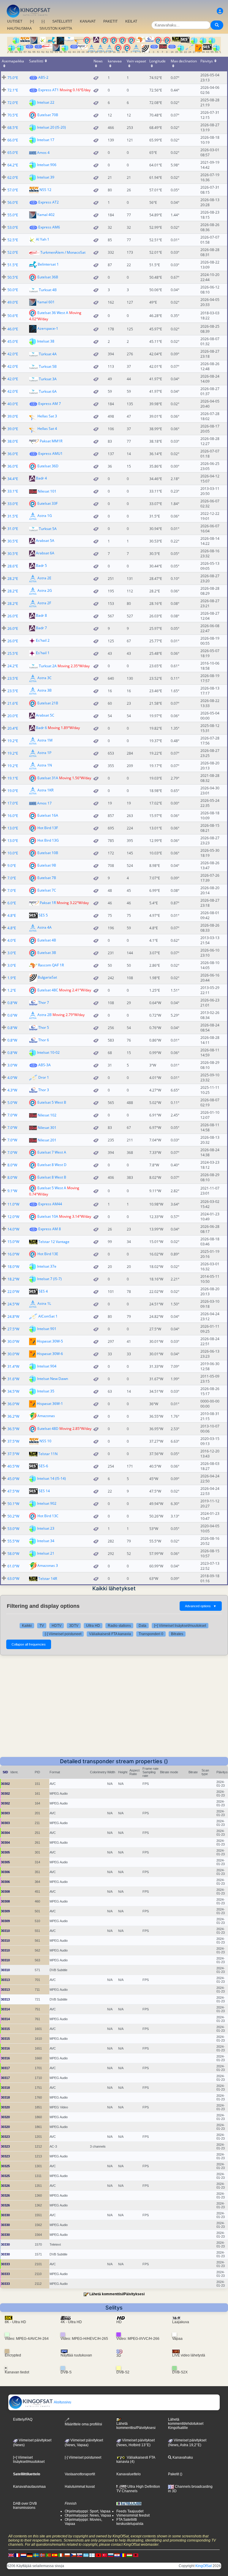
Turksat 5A (48, 529)
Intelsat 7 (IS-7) (49, 1279)
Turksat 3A (48, 379)
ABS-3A (45, 1065)
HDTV (57, 1626)
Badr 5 (41, 566)
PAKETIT (110, 21)
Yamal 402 (46, 215)
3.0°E (12, 953)
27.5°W (13, 1329)
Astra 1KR (45, 790)
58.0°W (13, 1554)
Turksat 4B (48, 290)
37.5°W (13, 1441)
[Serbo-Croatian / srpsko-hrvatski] (117, 2555)
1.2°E (12, 990)
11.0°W (13, 1204)
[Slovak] (80, 2555)
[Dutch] (23, 2555)
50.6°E (13, 316)
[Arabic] (98, 2555)
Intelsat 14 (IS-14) (52, 1478)
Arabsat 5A (45, 541)
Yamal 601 (46, 302)
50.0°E (13, 290)
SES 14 (44, 1491)
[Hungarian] (129, 2555)
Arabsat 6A (45, 553)
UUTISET (15, 21)
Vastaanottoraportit (80, 2474)
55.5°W (13, 1541)
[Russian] (111, 2555)
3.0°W (12, 1065)
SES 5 (43, 915)
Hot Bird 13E (48, 1254)
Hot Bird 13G (48, 840)
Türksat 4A (48, 354)
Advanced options (201, 1606)
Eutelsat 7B (47, 878)
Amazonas (46, 1416)
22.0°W (13, 1292)
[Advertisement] (114, 1712)
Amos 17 (44, 803)
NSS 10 (45, 1441)
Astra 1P (44, 753)
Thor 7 (44, 1003)
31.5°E (13, 516)
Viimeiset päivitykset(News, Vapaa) (84, 2443)
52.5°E (13, 240)
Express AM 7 (50, 404)
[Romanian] (123, 2555)
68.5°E (13, 128)
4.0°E (12, 940)
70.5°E (13, 115)
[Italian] (61, 2555)
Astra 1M (45, 740)
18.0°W (13, 1267)
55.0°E (13, 215)
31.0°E (13, 529)
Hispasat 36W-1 (50, 1404)
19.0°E (13, 791)
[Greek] (86, 2555)
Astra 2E (44, 578)
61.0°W (13, 1566)
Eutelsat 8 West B (52, 1177)
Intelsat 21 (46, 1553)
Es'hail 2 (43, 641)
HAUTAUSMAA (19, 29)
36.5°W (13, 1429)
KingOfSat (204, 2566)
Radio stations (119, 1626)
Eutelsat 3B (47, 953)
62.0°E (13, 178)
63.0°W (13, 1579)
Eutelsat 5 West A (52, 1188)
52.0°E (13, 252)
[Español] (55, 2555)
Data (142, 1626)
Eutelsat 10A (48, 1216)
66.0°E (13, 140)
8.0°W (12, 1165)
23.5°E (13, 678)
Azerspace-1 (48, 329)
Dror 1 (44, 1077)
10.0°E (13, 853)
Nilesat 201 (47, 1140)
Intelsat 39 (46, 177)
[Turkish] (104, 2555)
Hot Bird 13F (48, 828)
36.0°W (13, 1404)
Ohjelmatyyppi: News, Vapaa (88, 2515)
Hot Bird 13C (48, 1516)
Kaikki (27, 1626)
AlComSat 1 (48, 1316)
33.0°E (13, 504)
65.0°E (13, 153)
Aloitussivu (62, 2402)
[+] (32, 21)
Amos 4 (43, 153)
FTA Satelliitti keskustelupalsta (130, 2522)
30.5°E (13, 541)
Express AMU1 (50, 453)
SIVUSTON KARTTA (56, 29)
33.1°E (13, 491)
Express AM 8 (50, 1229)
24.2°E (13, 666)
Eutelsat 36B (48, 277)
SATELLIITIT (62, 21)
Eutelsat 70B (48, 115)
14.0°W (13, 1229)
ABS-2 (43, 77)
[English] (11, 2555)
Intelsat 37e (47, 1266)
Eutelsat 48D (48, 1429)
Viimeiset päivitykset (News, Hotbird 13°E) (136, 2443)
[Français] (17, 2555)
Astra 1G (45, 516)
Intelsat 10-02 (48, 1052)
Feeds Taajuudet (130, 2511)
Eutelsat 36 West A (53, 313)
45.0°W (13, 1479)
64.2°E (13, 165)
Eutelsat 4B (47, 940)
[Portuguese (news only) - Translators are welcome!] (48, 2555)
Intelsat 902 (47, 1503)
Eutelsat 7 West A (52, 1152)
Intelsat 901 (47, 1329)
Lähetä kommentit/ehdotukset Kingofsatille (186, 2424)
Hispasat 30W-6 (50, 1354)
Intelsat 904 (47, 1366)
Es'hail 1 (43, 653)
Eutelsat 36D (48, 466)
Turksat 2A (48, 666)
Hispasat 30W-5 (50, 1341)
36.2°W (13, 1416)
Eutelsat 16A (48, 815)
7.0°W (12, 1115)
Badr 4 (41, 478)
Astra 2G (45, 591)
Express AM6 (49, 227)
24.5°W (13, 1304)
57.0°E (13, 190)
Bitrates (177, 1634)
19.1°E (13, 778)
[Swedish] (36, 2555)
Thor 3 (44, 1090)
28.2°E (13, 579)
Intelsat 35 (46, 1391)
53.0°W (13, 1529)
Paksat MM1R (51, 441)
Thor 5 (44, 1027)
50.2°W (13, 1516)
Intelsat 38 (46, 341)
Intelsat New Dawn (53, 1379)
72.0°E (13, 103)
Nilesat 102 (47, 1115)
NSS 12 (45, 190)
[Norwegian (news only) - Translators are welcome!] (42, 2555)
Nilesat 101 (47, 491)
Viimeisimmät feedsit (133, 2515)
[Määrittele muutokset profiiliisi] (220, 11)
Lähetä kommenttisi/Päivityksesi (117, 2294)
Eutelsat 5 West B (52, 1102)
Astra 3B (45, 691)
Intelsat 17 (46, 140)
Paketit (174, 2474)
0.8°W (12, 1003)
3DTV (74, 1626)
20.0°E (13, 716)
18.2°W (13, 1279)
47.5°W (13, 1491)
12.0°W (13, 1217)
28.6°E (13, 566)
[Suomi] (92, 2555)
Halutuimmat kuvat (80, 2487)
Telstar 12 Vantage (54, 1242)
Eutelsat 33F (47, 503)
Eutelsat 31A (48, 778)
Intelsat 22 (46, 102)
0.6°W (12, 1015)
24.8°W (13, 1317)
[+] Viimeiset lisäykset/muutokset (180, 1626)
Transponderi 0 (151, 1634)
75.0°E (13, 78)
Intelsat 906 (47, 165)
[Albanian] (136, 2555)
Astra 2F (44, 603)
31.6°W (13, 1379)
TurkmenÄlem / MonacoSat (63, 252)
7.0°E (12, 878)
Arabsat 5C (45, 716)
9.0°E (12, 866)
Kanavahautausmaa (29, 2487)
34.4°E (13, 479)
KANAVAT (88, 21)
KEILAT (131, 21)
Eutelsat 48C (48, 990)
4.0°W (12, 1078)
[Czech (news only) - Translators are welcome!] (73, 2555)
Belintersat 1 (48, 265)
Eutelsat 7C (47, 890)
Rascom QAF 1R (51, 965)
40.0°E (13, 404)
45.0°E (13, 341)
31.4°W (13, 1366)
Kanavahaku (182, 2457)
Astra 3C (45, 678)
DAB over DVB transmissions (25, 2506)
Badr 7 (41, 628)
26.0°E (13, 616)
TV (42, 1626)
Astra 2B (45, 1015)
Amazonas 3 (48, 1566)
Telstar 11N (48, 1454)
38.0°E (13, 441)
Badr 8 (41, 616)
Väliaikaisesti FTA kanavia (110, 1634)
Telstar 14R (48, 1579)
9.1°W (12, 1191)
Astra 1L (44, 1304)
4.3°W (12, 1090)
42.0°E (13, 354)
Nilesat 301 (47, 1128)
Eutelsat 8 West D (52, 1165)
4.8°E (12, 915)
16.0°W (13, 1254)
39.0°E (13, 416)
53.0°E (13, 227)
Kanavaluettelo (129, 2474)
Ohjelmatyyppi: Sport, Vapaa (88, 2511)
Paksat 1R (48, 903)
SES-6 (43, 1466)
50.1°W (13, 1504)
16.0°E (13, 816)
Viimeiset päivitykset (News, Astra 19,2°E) (187, 2443)
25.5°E (13, 653)
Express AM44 (50, 1204)
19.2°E (13, 741)
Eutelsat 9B (47, 865)
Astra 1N (45, 765)
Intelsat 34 (46, 1541)
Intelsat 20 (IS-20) (52, 127)
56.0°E (13, 202)
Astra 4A (45, 928)
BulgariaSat (47, 978)
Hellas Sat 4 (47, 429)
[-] (43, 21)
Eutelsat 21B (48, 703)
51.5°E (13, 265)
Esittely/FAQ (23, 2419)
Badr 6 (41, 728)
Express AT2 (49, 202)
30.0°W (13, 1341)
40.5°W (13, 1466)
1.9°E (12, 978)
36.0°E (13, 454)
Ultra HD (93, 1626)
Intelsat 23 (46, 1528)
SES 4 (43, 1291)
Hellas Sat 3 (47, 416)
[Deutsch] (30, 2555)
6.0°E (12, 903)
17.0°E (13, 803)
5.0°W (12, 1103)
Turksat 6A (48, 391)
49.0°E (13, 302)
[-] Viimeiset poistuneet (63, 1634)
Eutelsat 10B (48, 853)
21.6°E (13, 703)
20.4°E (13, 728)
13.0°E (13, 828)
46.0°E (13, 329)
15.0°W (13, 1242)
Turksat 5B (48, 366)
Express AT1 (49, 90)
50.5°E (13, 277)
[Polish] (67, 2555)
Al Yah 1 (43, 240)
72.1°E (13, 90)
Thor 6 (44, 1040)
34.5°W (13, 1391)
